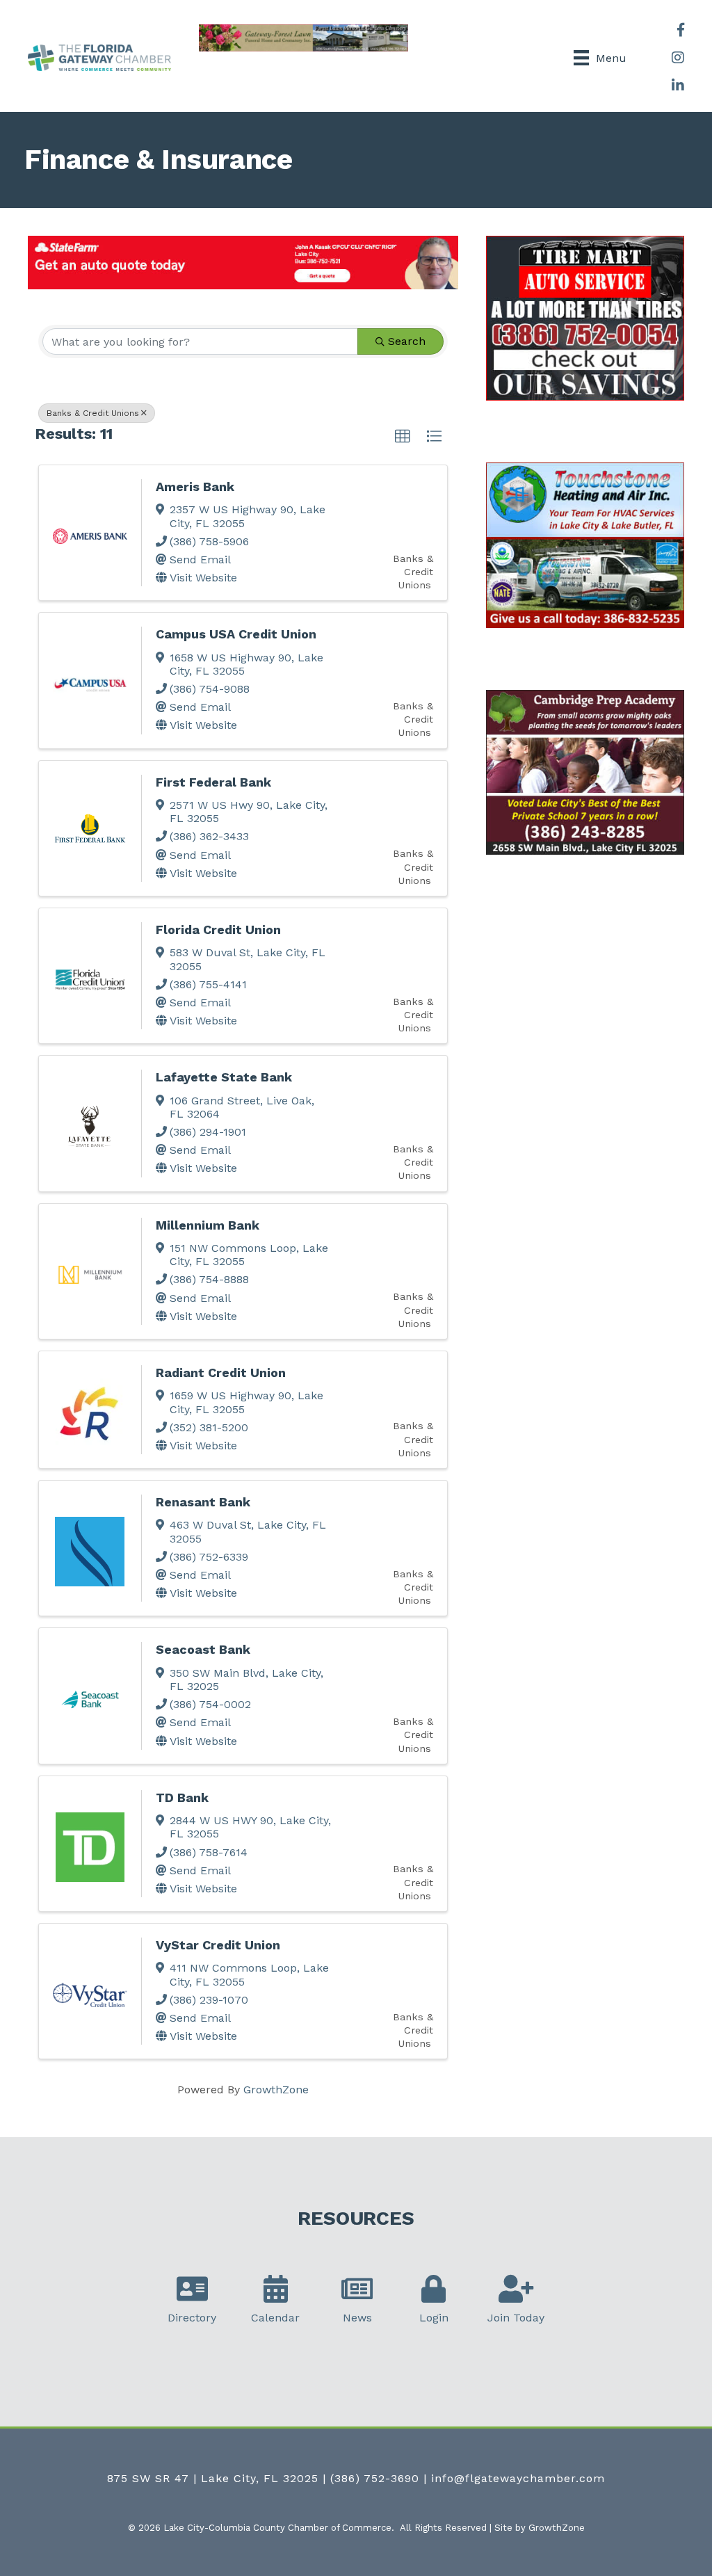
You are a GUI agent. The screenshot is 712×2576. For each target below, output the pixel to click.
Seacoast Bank (203, 1649)
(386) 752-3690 (375, 2478)
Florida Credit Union (218, 929)
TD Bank (182, 1797)
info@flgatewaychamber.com (518, 2478)
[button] (403, 437)
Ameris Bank (195, 486)
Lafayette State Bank (224, 1077)
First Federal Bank (213, 782)
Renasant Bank (203, 1502)
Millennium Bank (208, 1225)
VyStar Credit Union (218, 1945)
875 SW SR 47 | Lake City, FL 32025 (213, 2478)
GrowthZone (276, 2090)
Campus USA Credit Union (236, 634)
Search (407, 341)
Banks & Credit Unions (93, 413)
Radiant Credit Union (221, 1372)
